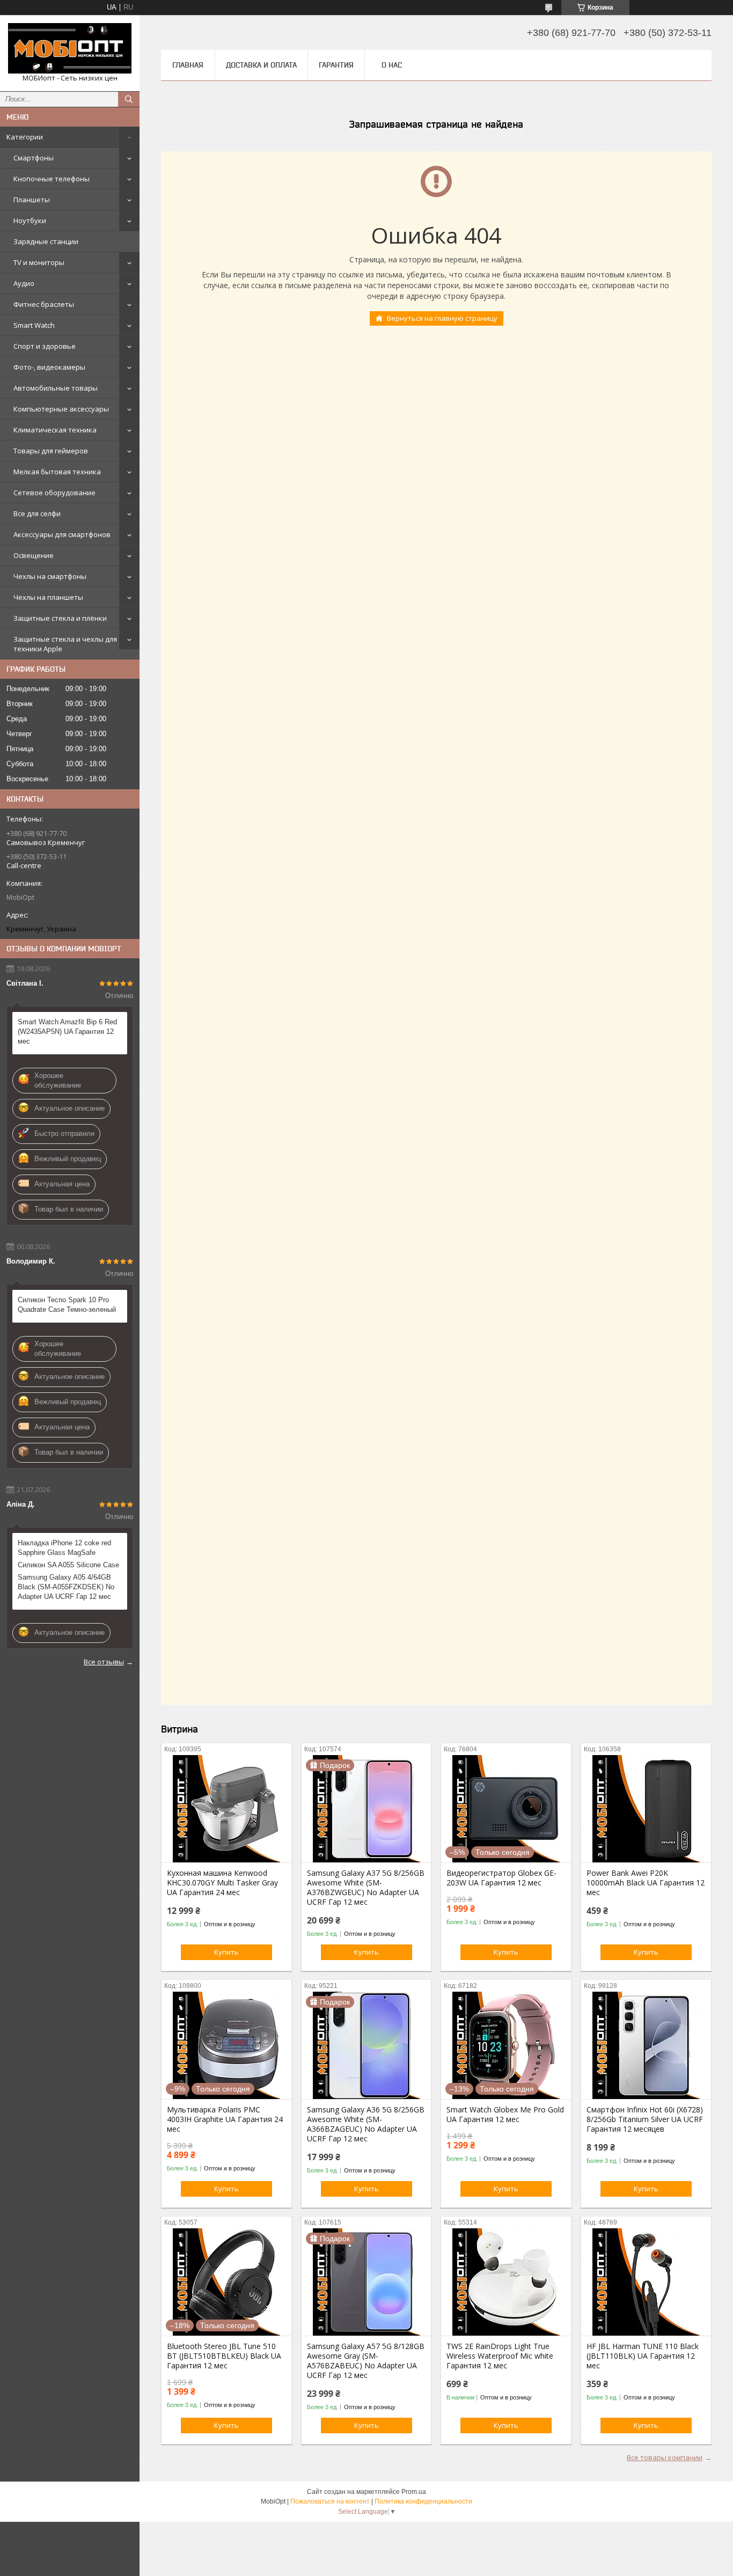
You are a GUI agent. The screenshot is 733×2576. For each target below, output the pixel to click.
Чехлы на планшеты (48, 597)
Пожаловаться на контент (330, 2501)
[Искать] (129, 99)
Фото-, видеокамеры (49, 367)
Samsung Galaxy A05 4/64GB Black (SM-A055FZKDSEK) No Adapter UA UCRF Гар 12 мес (66, 1587)
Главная (188, 65)
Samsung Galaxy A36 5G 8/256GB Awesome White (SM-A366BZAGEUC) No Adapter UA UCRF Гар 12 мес (366, 2124)
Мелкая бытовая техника (57, 472)
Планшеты (32, 200)
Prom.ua (414, 2492)
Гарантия (336, 65)
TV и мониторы (39, 262)
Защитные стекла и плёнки (60, 618)
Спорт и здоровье (45, 346)
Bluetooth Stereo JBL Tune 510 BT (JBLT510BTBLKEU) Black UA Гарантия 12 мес (224, 2356)
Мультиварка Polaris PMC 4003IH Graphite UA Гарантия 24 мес (225, 2119)
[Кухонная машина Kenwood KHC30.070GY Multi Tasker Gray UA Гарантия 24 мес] (226, 1809)
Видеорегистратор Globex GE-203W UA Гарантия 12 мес (501, 1878)
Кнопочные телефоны (52, 179)
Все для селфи (37, 513)
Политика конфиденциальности (423, 2501)
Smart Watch (34, 325)
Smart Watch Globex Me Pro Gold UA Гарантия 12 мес (505, 2115)
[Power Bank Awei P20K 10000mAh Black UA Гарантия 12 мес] (646, 1809)
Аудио (24, 283)
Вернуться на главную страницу (442, 318)
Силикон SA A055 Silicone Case (68, 1565)
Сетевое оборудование (54, 493)
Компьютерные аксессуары (61, 409)
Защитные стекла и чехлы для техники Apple (65, 644)
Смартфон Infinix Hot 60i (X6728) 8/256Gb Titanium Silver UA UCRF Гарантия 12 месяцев (645, 2119)
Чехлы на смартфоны (50, 576)
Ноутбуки (30, 221)
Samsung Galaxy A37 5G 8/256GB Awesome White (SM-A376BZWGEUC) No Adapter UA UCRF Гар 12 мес (366, 1888)
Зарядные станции (46, 241)
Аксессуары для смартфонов (62, 534)
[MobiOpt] (70, 48)
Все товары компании (665, 2457)
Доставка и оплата (261, 65)
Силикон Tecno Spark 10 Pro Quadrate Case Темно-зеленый (67, 1305)
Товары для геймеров (51, 451)
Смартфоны (34, 158)
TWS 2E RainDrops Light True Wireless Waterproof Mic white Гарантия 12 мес (500, 2356)
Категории (25, 137)
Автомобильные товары (56, 388)
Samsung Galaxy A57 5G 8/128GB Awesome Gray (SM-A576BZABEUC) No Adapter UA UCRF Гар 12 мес (366, 2361)
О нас (392, 65)
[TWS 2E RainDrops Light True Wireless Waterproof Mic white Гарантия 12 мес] (506, 2282)
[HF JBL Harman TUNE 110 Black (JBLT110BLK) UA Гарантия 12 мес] (646, 2282)
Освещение (34, 555)
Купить (226, 1952)
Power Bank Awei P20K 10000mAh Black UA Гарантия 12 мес (646, 1883)
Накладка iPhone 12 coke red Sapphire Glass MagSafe (64, 1548)
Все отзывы (104, 1662)
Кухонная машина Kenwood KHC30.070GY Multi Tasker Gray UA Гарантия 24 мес (222, 1883)
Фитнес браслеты (44, 304)
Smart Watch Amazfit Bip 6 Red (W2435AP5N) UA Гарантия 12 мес (67, 1032)
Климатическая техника (55, 430)
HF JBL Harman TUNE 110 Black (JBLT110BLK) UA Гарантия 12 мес (643, 2356)
